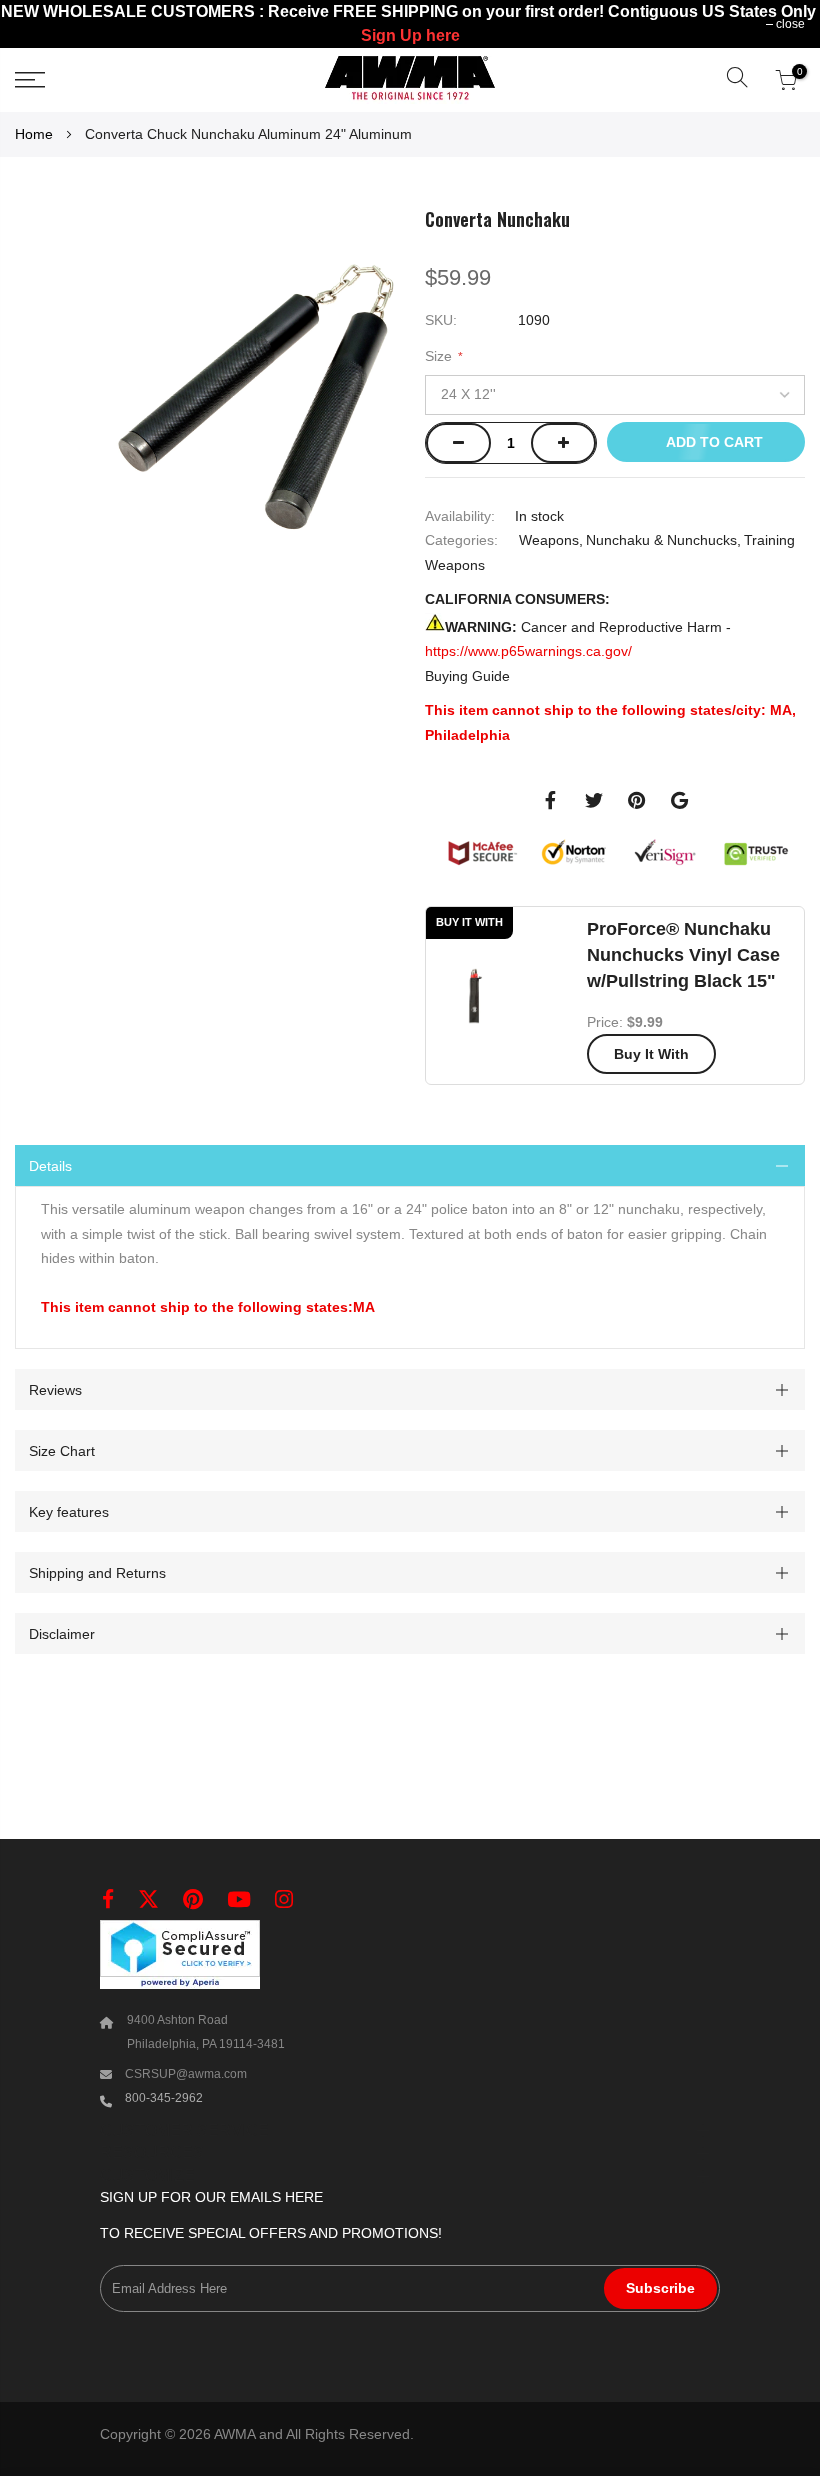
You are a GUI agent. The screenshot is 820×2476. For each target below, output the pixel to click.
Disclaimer (62, 1633)
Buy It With (651, 1054)
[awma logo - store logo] (410, 80)
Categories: (461, 540)
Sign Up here (410, 35)
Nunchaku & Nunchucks (661, 540)
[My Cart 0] (786, 80)
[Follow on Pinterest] (193, 1899)
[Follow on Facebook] (108, 1899)
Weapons (549, 540)
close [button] (790, 24)
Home (34, 134)
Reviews (55, 1389)
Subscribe (660, 2288)
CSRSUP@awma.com (186, 2074)
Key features (69, 1511)
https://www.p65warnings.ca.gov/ (528, 651)
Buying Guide (467, 675)
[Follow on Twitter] (148, 1899)
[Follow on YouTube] (239, 1899)
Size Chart (62, 1450)
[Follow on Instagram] (284, 1899)
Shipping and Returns (97, 1572)
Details (50, 1166)
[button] (737, 80)
